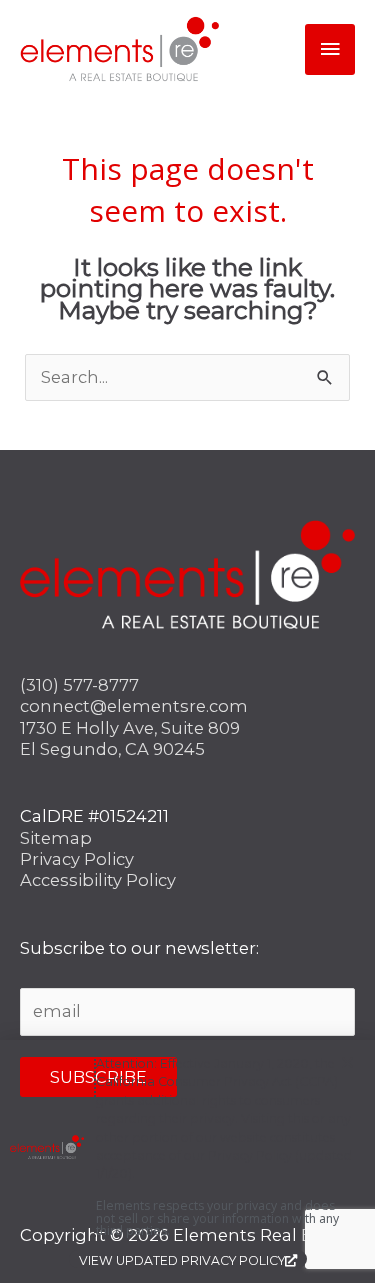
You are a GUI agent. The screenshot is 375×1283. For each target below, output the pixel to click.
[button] (347, 1062)
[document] (187, 641)
